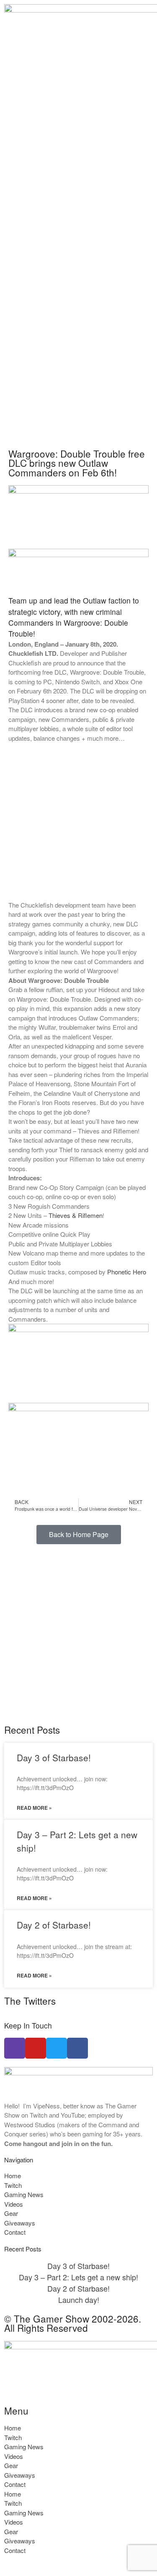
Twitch (13, 2185)
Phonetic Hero (127, 1272)
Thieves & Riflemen (76, 1215)
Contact (15, 2232)
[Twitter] (57, 2048)
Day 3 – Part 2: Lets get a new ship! (78, 2277)
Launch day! (79, 2300)
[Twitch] (15, 2048)
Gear (11, 2213)
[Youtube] (36, 2048)
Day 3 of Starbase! (54, 1757)
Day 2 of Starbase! (54, 1925)
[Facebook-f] (77, 2048)
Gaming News (24, 2194)
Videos (14, 2204)
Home (13, 2176)
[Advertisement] (78, 354)
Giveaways (20, 2223)
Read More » (34, 1808)
